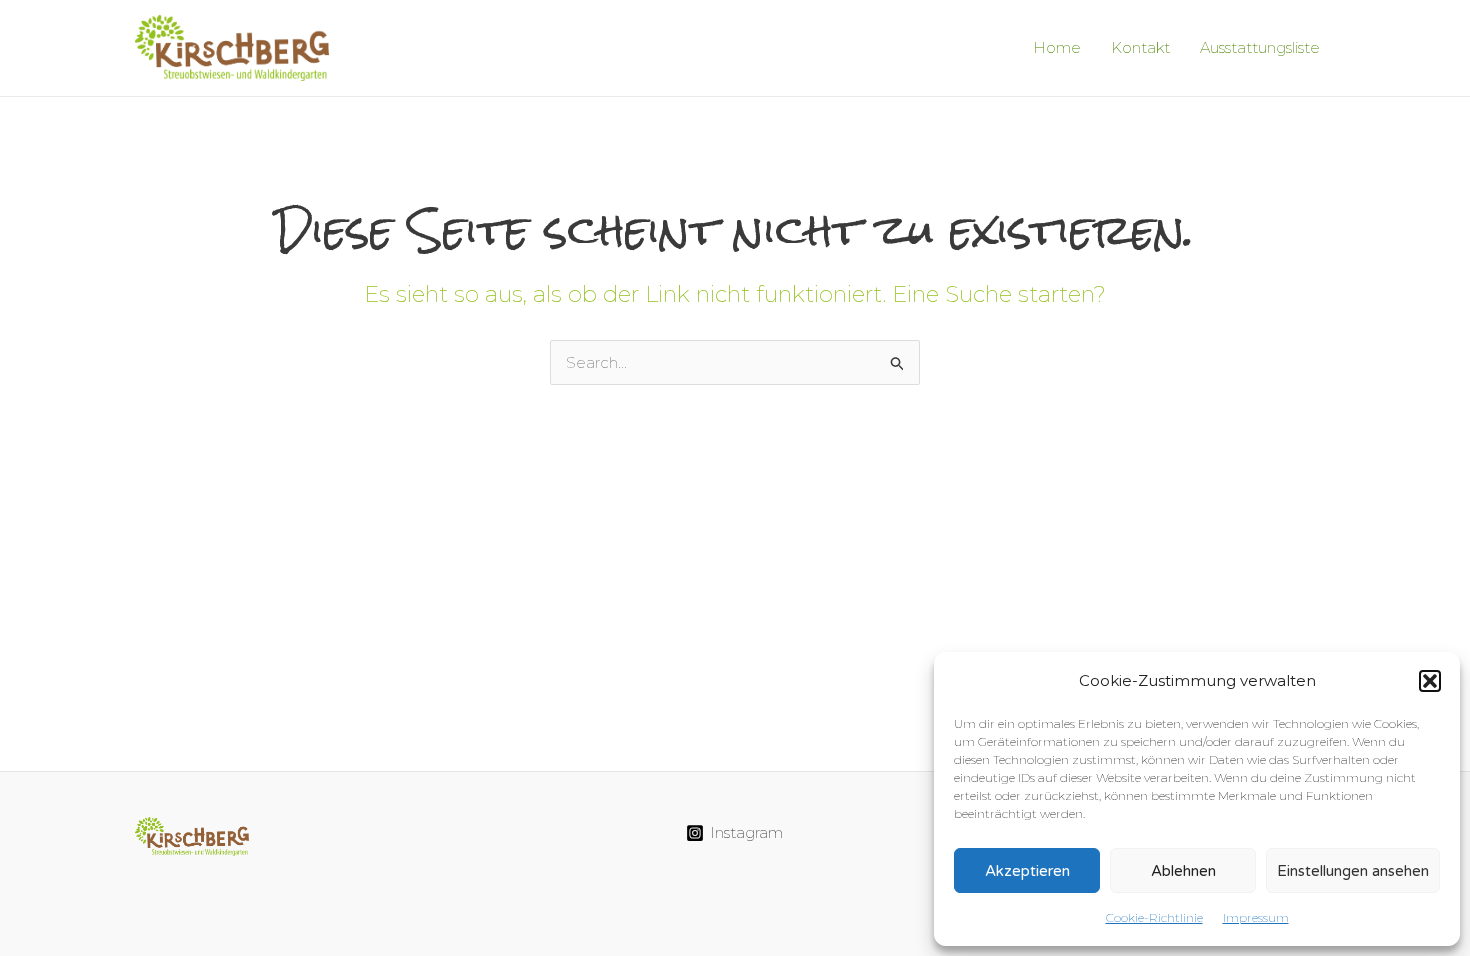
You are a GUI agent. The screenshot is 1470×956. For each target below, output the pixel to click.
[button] (1430, 681)
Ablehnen (1183, 871)
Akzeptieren (1027, 871)
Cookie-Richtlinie (1154, 917)
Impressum (1256, 917)
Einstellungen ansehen (1353, 871)
